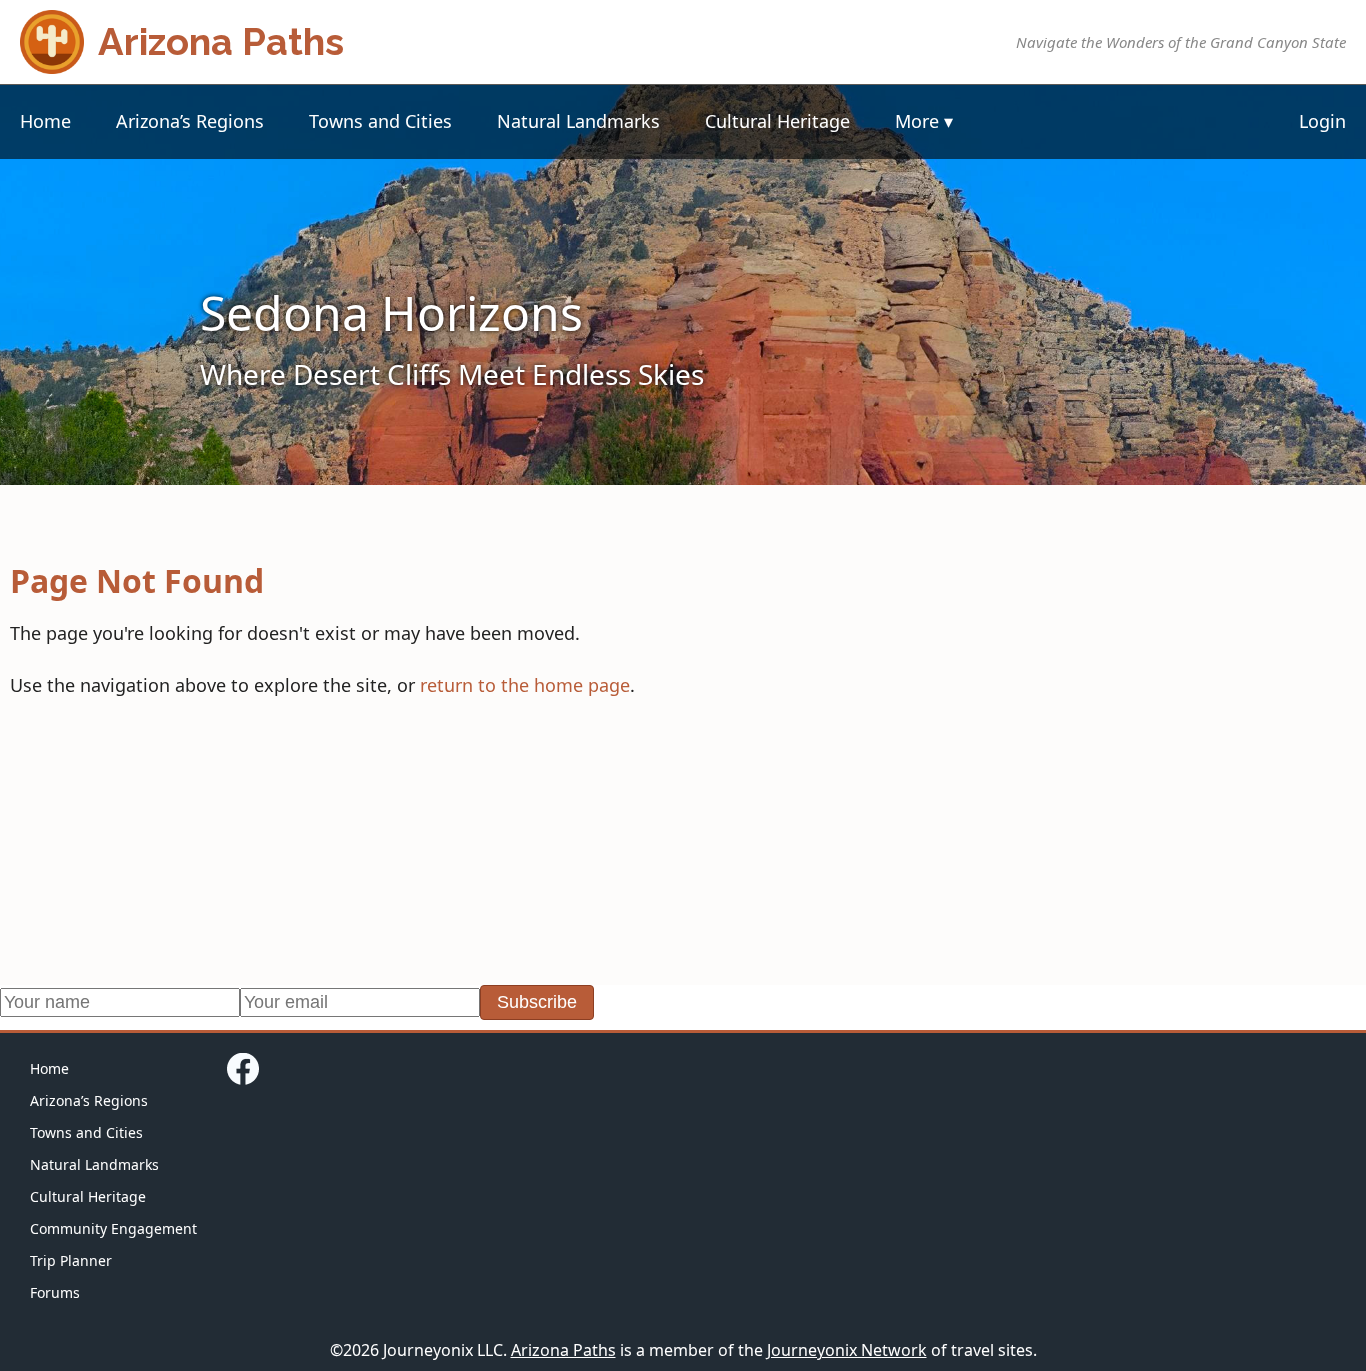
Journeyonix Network (847, 1350)
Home (45, 121)
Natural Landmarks (578, 121)
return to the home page (525, 685)
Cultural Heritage (777, 121)
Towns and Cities (380, 121)
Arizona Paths (563, 1350)
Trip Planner (71, 1260)
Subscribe (537, 1002)
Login (1322, 121)
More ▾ (924, 121)
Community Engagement (113, 1228)
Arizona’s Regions (190, 121)
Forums (55, 1292)
